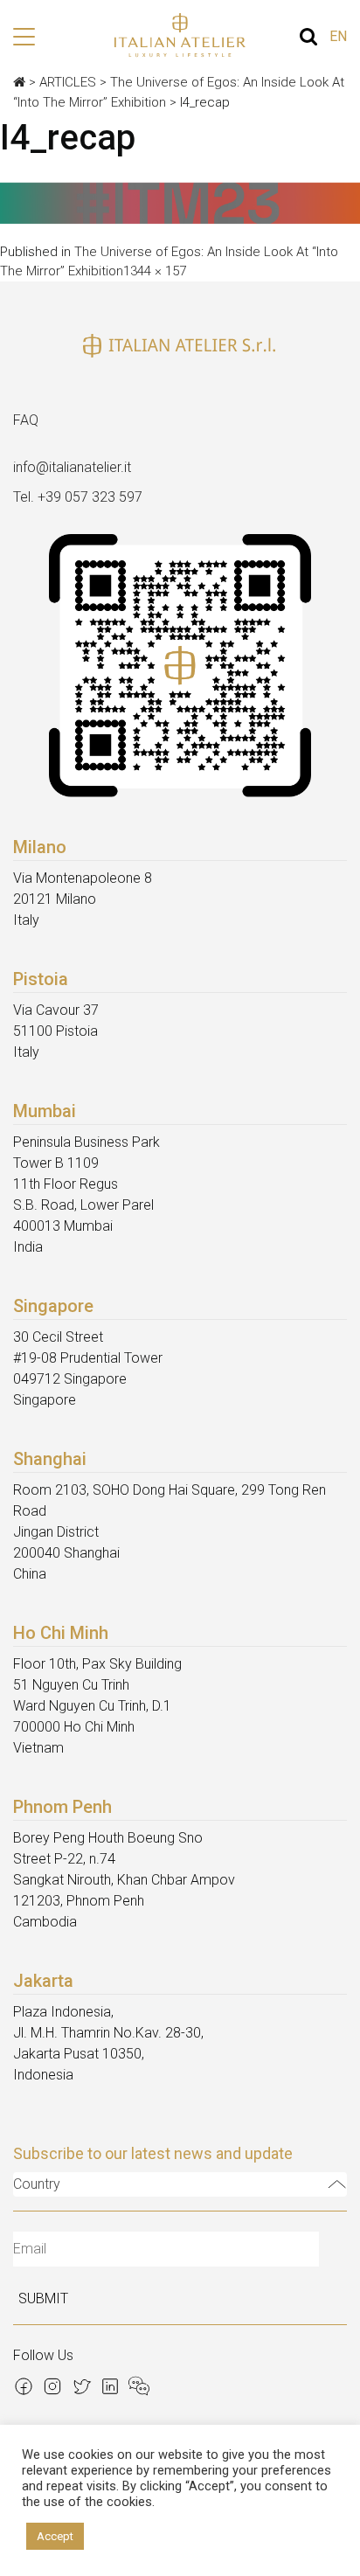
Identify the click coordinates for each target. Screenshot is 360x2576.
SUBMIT (43, 2298)
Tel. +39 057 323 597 (78, 497)
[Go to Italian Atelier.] (19, 82)
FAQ (26, 420)
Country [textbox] (37, 2184)
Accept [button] (55, 2536)
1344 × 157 (155, 271)
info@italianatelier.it (72, 467)
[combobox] (180, 2184)
